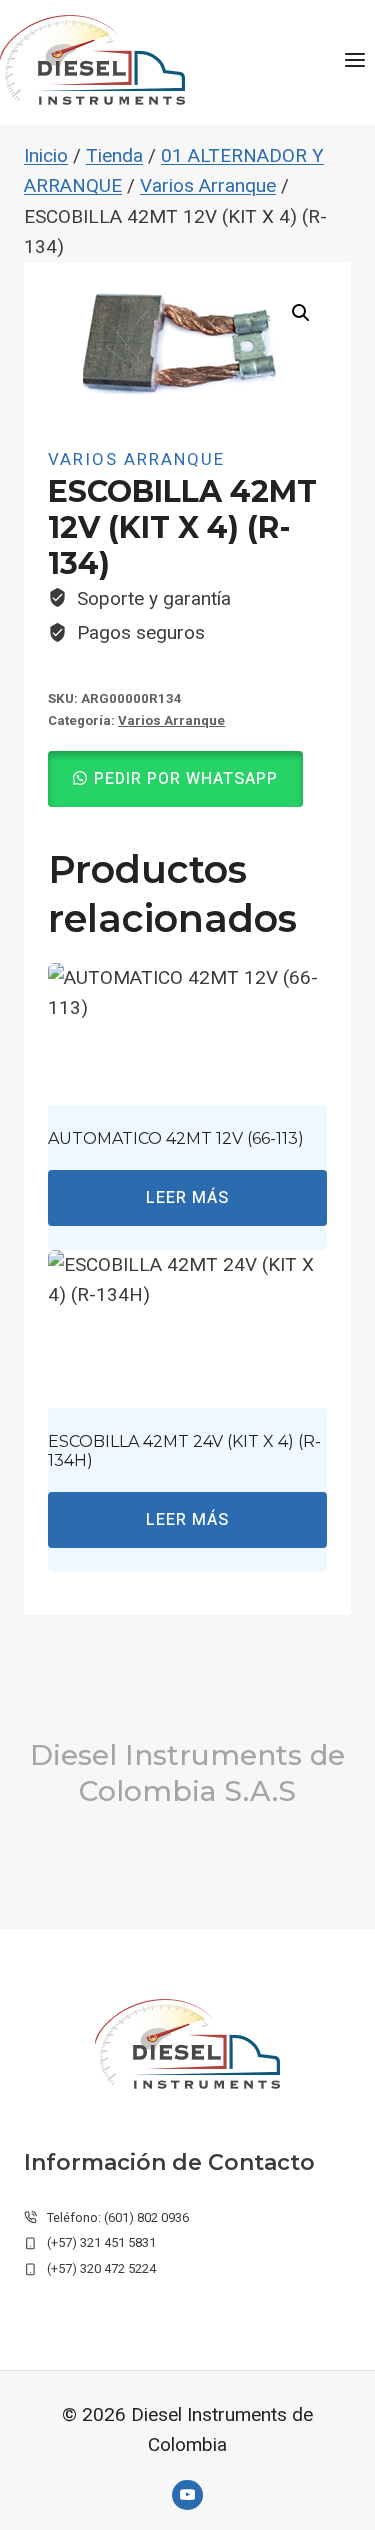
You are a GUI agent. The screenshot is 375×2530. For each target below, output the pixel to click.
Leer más (187, 1198)
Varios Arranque (136, 459)
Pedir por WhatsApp (186, 779)
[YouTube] (187, 2495)
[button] (301, 313)
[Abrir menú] (354, 59)
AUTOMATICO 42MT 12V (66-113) (176, 1138)
